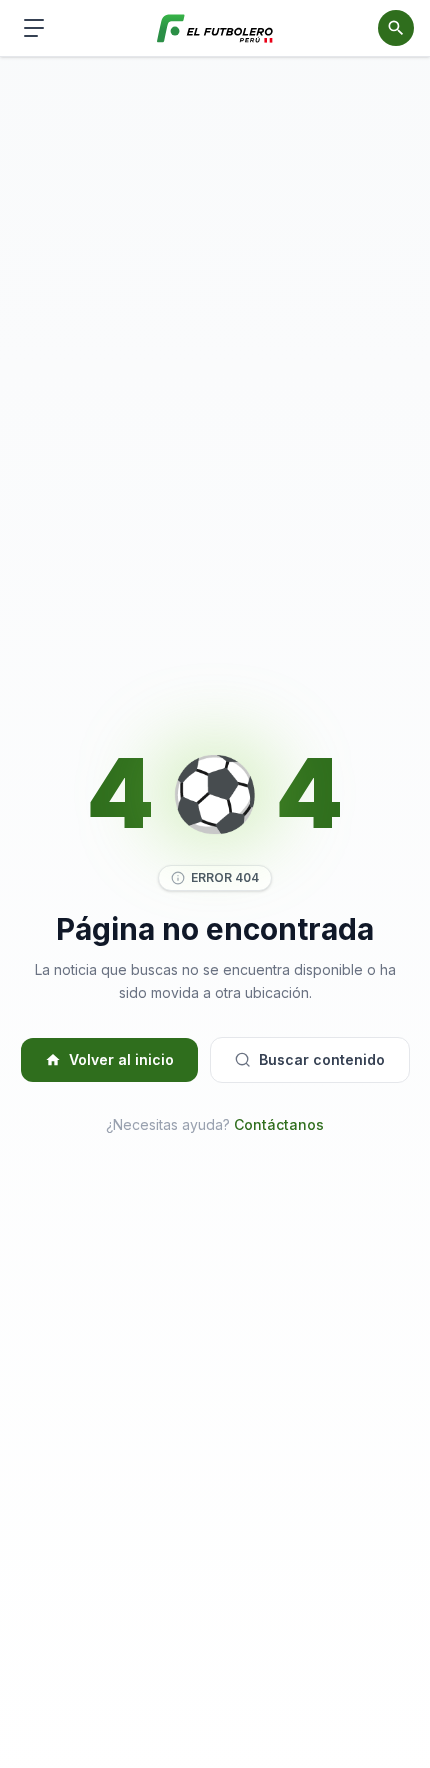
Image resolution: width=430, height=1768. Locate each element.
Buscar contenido (322, 1059)
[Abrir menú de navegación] (34, 28)
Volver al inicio (121, 1059)
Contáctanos (279, 1124)
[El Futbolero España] (215, 28)
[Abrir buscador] (396, 28)
